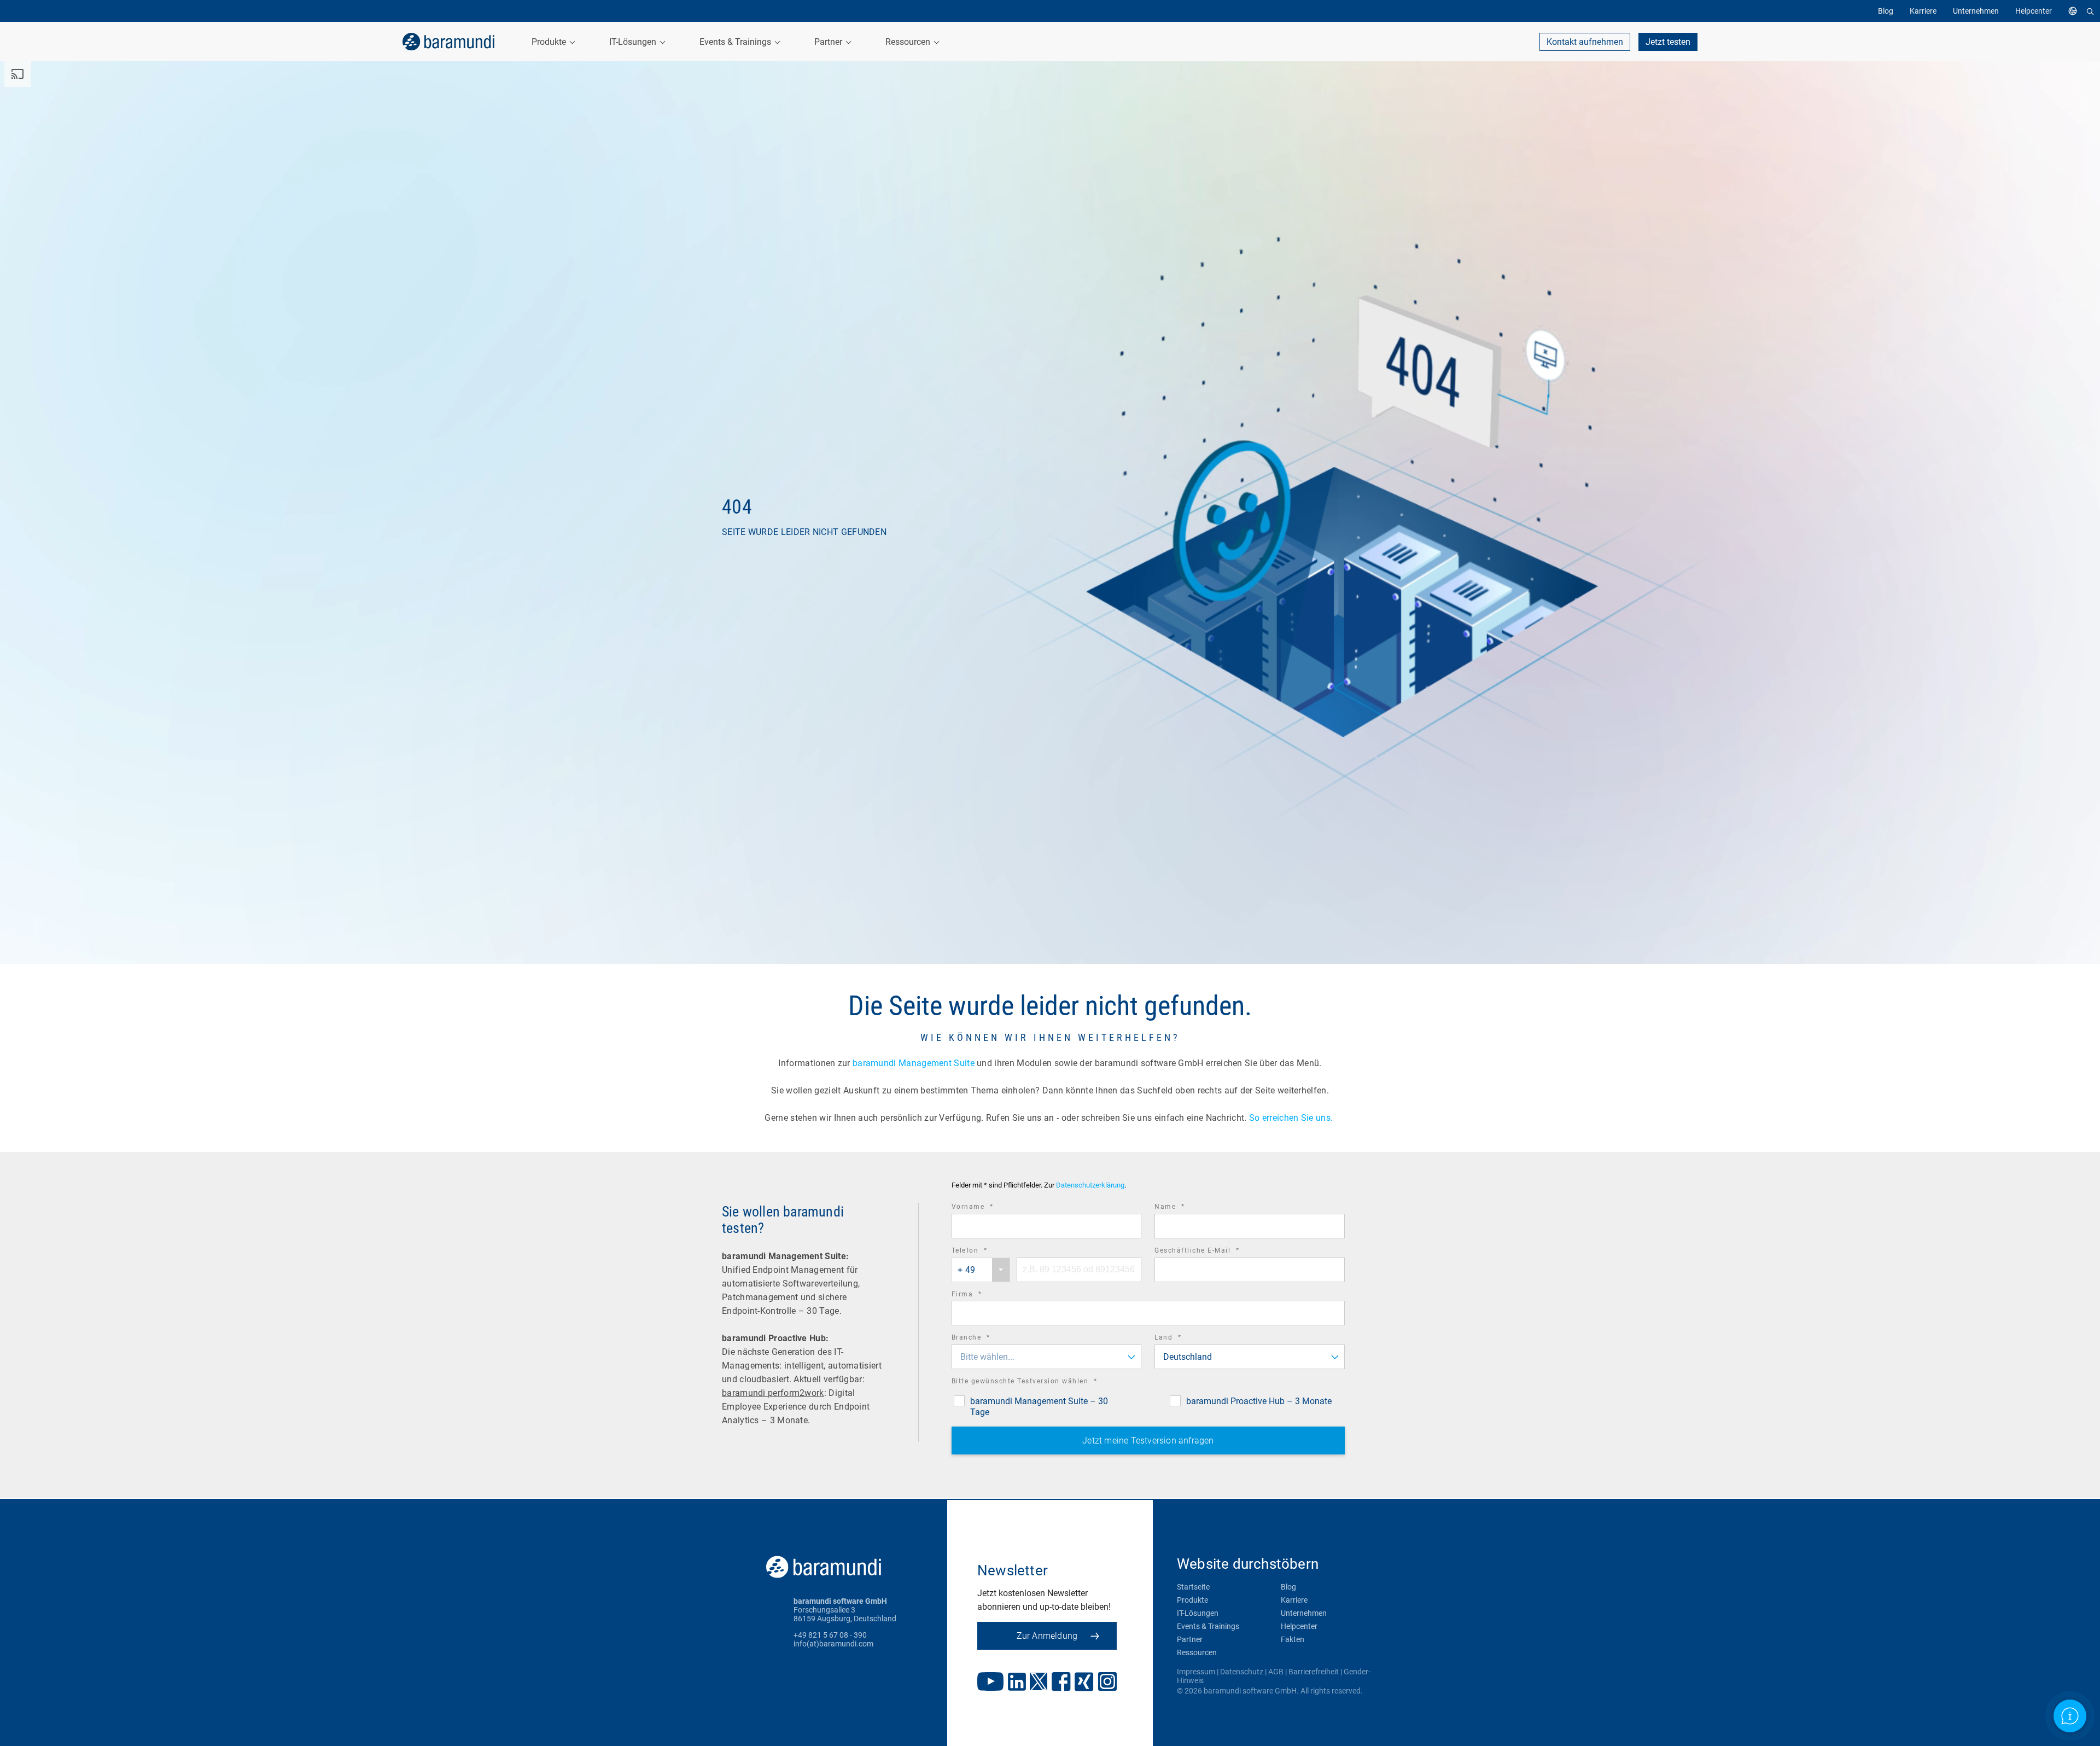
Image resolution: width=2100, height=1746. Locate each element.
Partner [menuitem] (829, 42)
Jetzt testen (1668, 42)
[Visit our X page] (1039, 1683)
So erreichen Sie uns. (1292, 1118)
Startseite (1193, 1587)
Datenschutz (1242, 1672)
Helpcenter (1299, 1626)
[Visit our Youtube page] (990, 1683)
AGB (1276, 1672)
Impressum (1196, 1672)
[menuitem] (2075, 11)
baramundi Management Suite (914, 1063)
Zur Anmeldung (1047, 1636)
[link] (448, 42)
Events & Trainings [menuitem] (736, 42)
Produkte (1192, 1600)
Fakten (1293, 1639)
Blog (1288, 1587)
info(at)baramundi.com (833, 1644)
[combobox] (981, 1270)
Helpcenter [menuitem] (2034, 11)
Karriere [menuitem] (1923, 11)
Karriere (1294, 1600)
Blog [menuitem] (1886, 11)
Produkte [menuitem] (550, 42)
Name (1185, 1208)
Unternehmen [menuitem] (1976, 11)
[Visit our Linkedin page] (1017, 1683)
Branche (986, 1339)
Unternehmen (1304, 1613)
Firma (982, 1296)
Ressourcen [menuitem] (909, 42)
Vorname (988, 1208)
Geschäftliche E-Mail (1212, 1252)
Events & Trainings (1208, 1626)
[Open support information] (2070, 1716)
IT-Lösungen (1198, 1613)
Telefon (985, 1252)
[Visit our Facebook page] (1061, 1683)
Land (1183, 1339)
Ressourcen (1197, 1652)
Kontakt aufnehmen (1585, 42)
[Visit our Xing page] (1084, 1683)
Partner (1190, 1639)
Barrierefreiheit (1314, 1672)
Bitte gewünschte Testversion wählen (1040, 1383)
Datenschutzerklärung (1090, 1185)
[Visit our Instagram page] (1107, 1683)
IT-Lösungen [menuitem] (634, 42)
